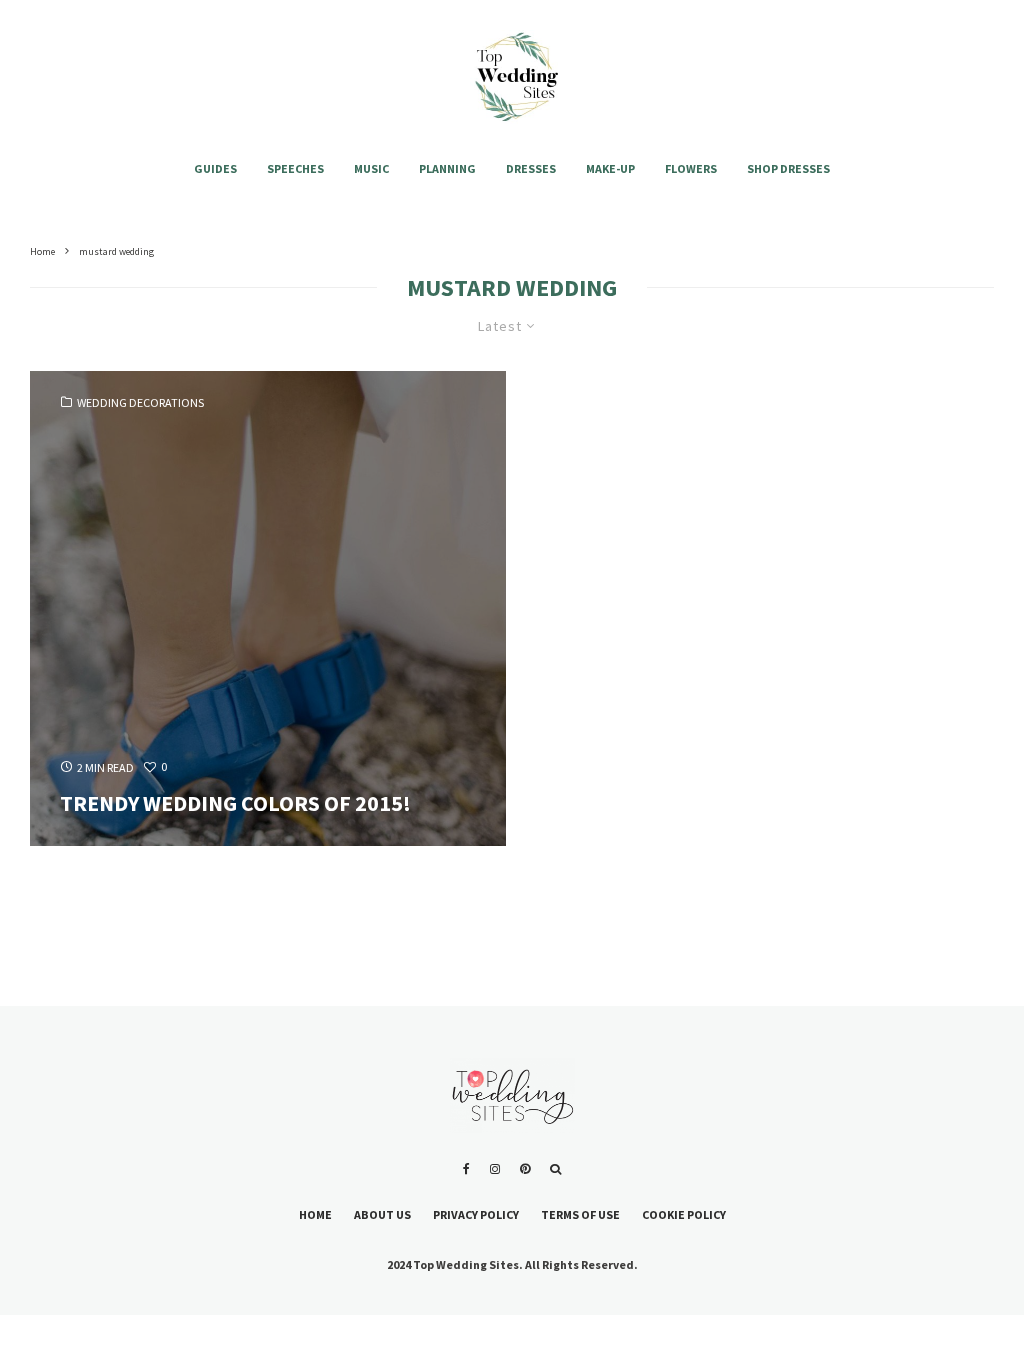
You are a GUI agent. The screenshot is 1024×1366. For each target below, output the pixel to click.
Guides (215, 168)
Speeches (295, 168)
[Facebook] (466, 1169)
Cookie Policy (684, 1214)
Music (371, 168)
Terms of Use (580, 1214)
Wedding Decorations (140, 403)
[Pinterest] (525, 1169)
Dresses (531, 168)
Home (315, 1214)
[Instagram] (495, 1169)
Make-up (610, 168)
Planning (447, 168)
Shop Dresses (788, 168)
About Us (382, 1214)
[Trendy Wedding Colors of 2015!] (268, 609)
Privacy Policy (476, 1214)
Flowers (691, 168)
